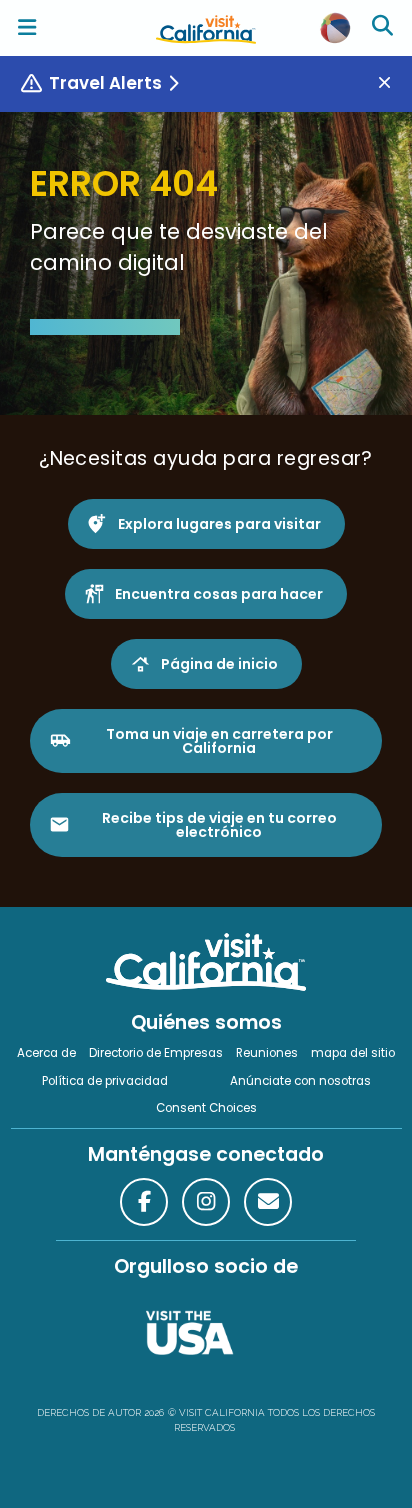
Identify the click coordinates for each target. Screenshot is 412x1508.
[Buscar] (385, 28)
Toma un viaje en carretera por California (219, 741)
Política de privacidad (105, 1081)
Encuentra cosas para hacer (219, 594)
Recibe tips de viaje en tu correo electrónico (219, 825)
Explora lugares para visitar (219, 524)
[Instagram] (206, 1202)
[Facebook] (144, 1202)
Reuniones (267, 1053)
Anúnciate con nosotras (300, 1081)
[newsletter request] (268, 1202)
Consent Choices (206, 1108)
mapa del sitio (353, 1053)
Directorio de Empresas (156, 1053)
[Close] (392, 83)
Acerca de (46, 1053)
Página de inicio (219, 664)
